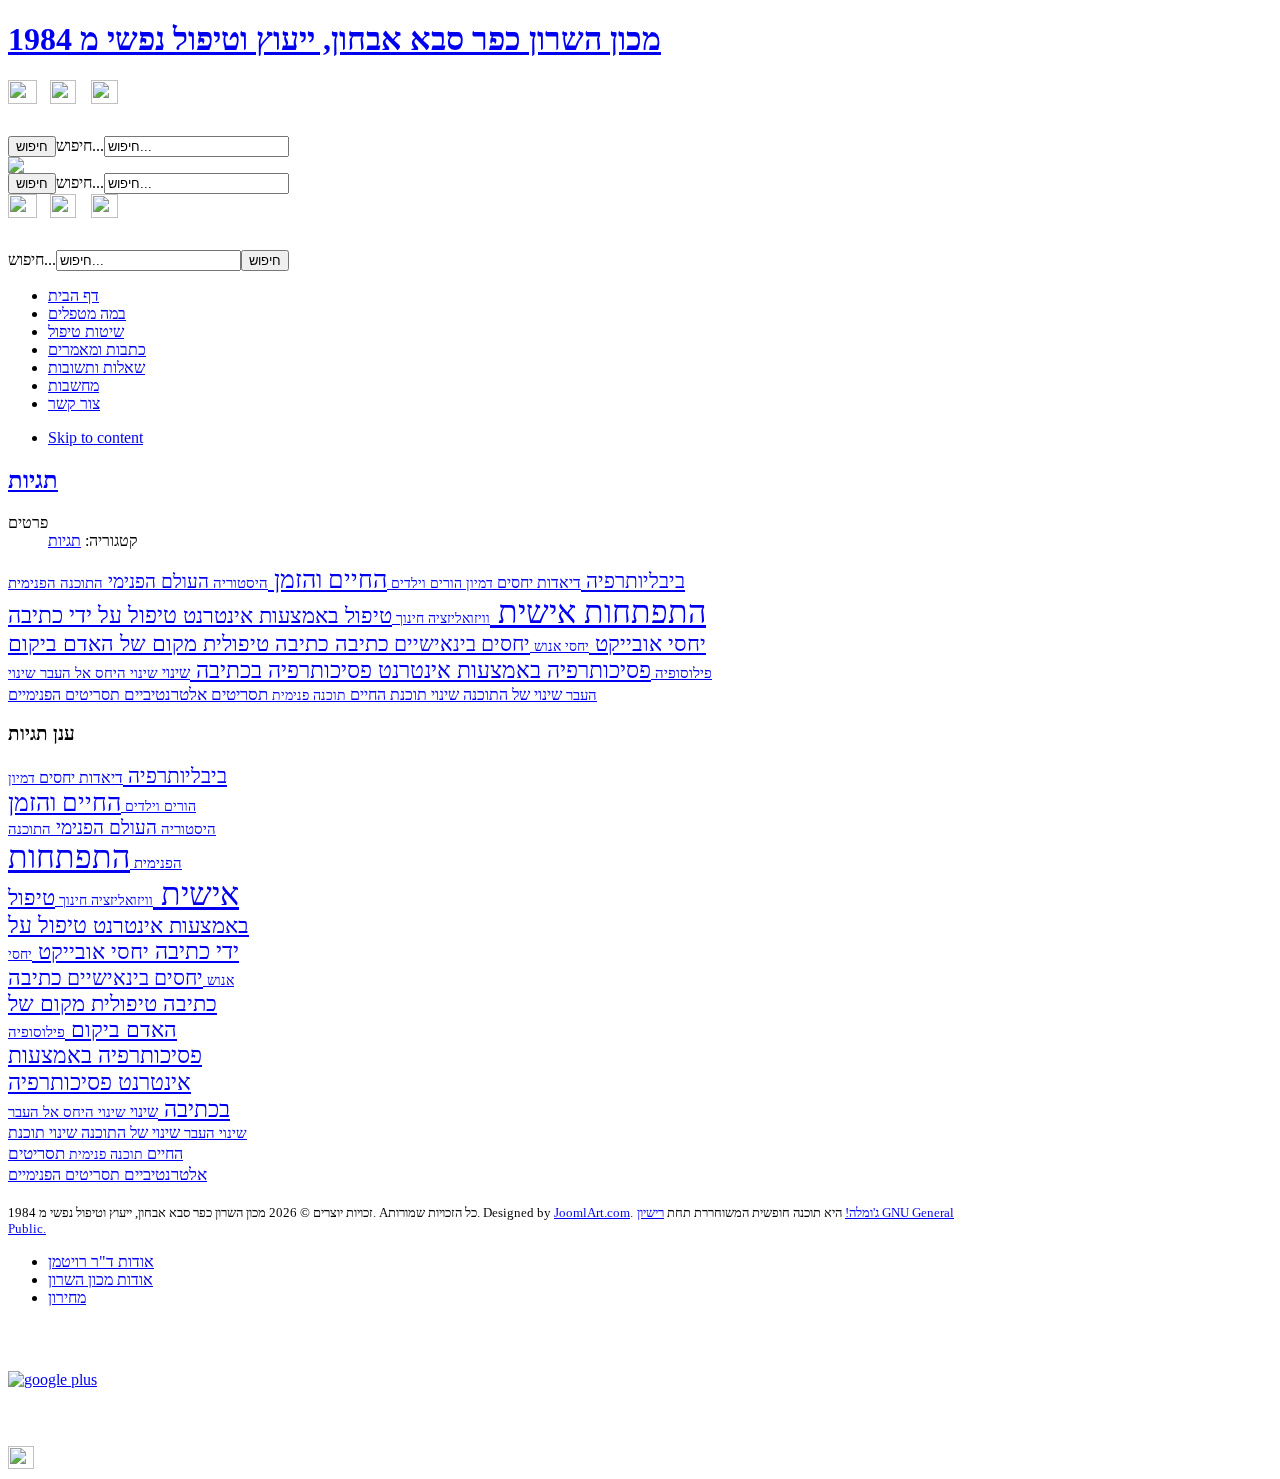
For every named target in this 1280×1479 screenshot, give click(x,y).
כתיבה (359, 643)
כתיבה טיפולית (263, 644)
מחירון (67, 1297)
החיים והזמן (327, 579)
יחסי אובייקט (647, 644)
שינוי (174, 672)
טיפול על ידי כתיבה (92, 615)
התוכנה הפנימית (55, 582)
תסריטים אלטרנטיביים (194, 694)
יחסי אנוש (559, 646)
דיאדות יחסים (537, 582)
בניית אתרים (68, 1465)
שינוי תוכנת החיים (402, 694)
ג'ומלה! (862, 1212)
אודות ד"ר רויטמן (101, 1261)
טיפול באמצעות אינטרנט (284, 615)
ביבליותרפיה (633, 581)
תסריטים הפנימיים (64, 694)
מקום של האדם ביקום (102, 643)
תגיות (33, 480)
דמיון (477, 583)
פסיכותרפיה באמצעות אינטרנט (511, 670)
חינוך (408, 618)
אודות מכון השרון (100, 1279)
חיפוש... (80, 145)
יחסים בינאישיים (459, 643)
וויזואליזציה (457, 618)
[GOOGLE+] (52, 1379)
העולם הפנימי (156, 581)
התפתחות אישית (598, 612)
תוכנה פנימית (307, 695)
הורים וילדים (424, 583)
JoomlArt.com (592, 1212)
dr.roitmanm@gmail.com (350, 1421)
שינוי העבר (213, 1133)
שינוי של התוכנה (510, 694)
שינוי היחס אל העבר (97, 673)
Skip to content (95, 437)
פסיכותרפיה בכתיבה (281, 670)
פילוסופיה (681, 673)
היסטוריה (238, 582)
